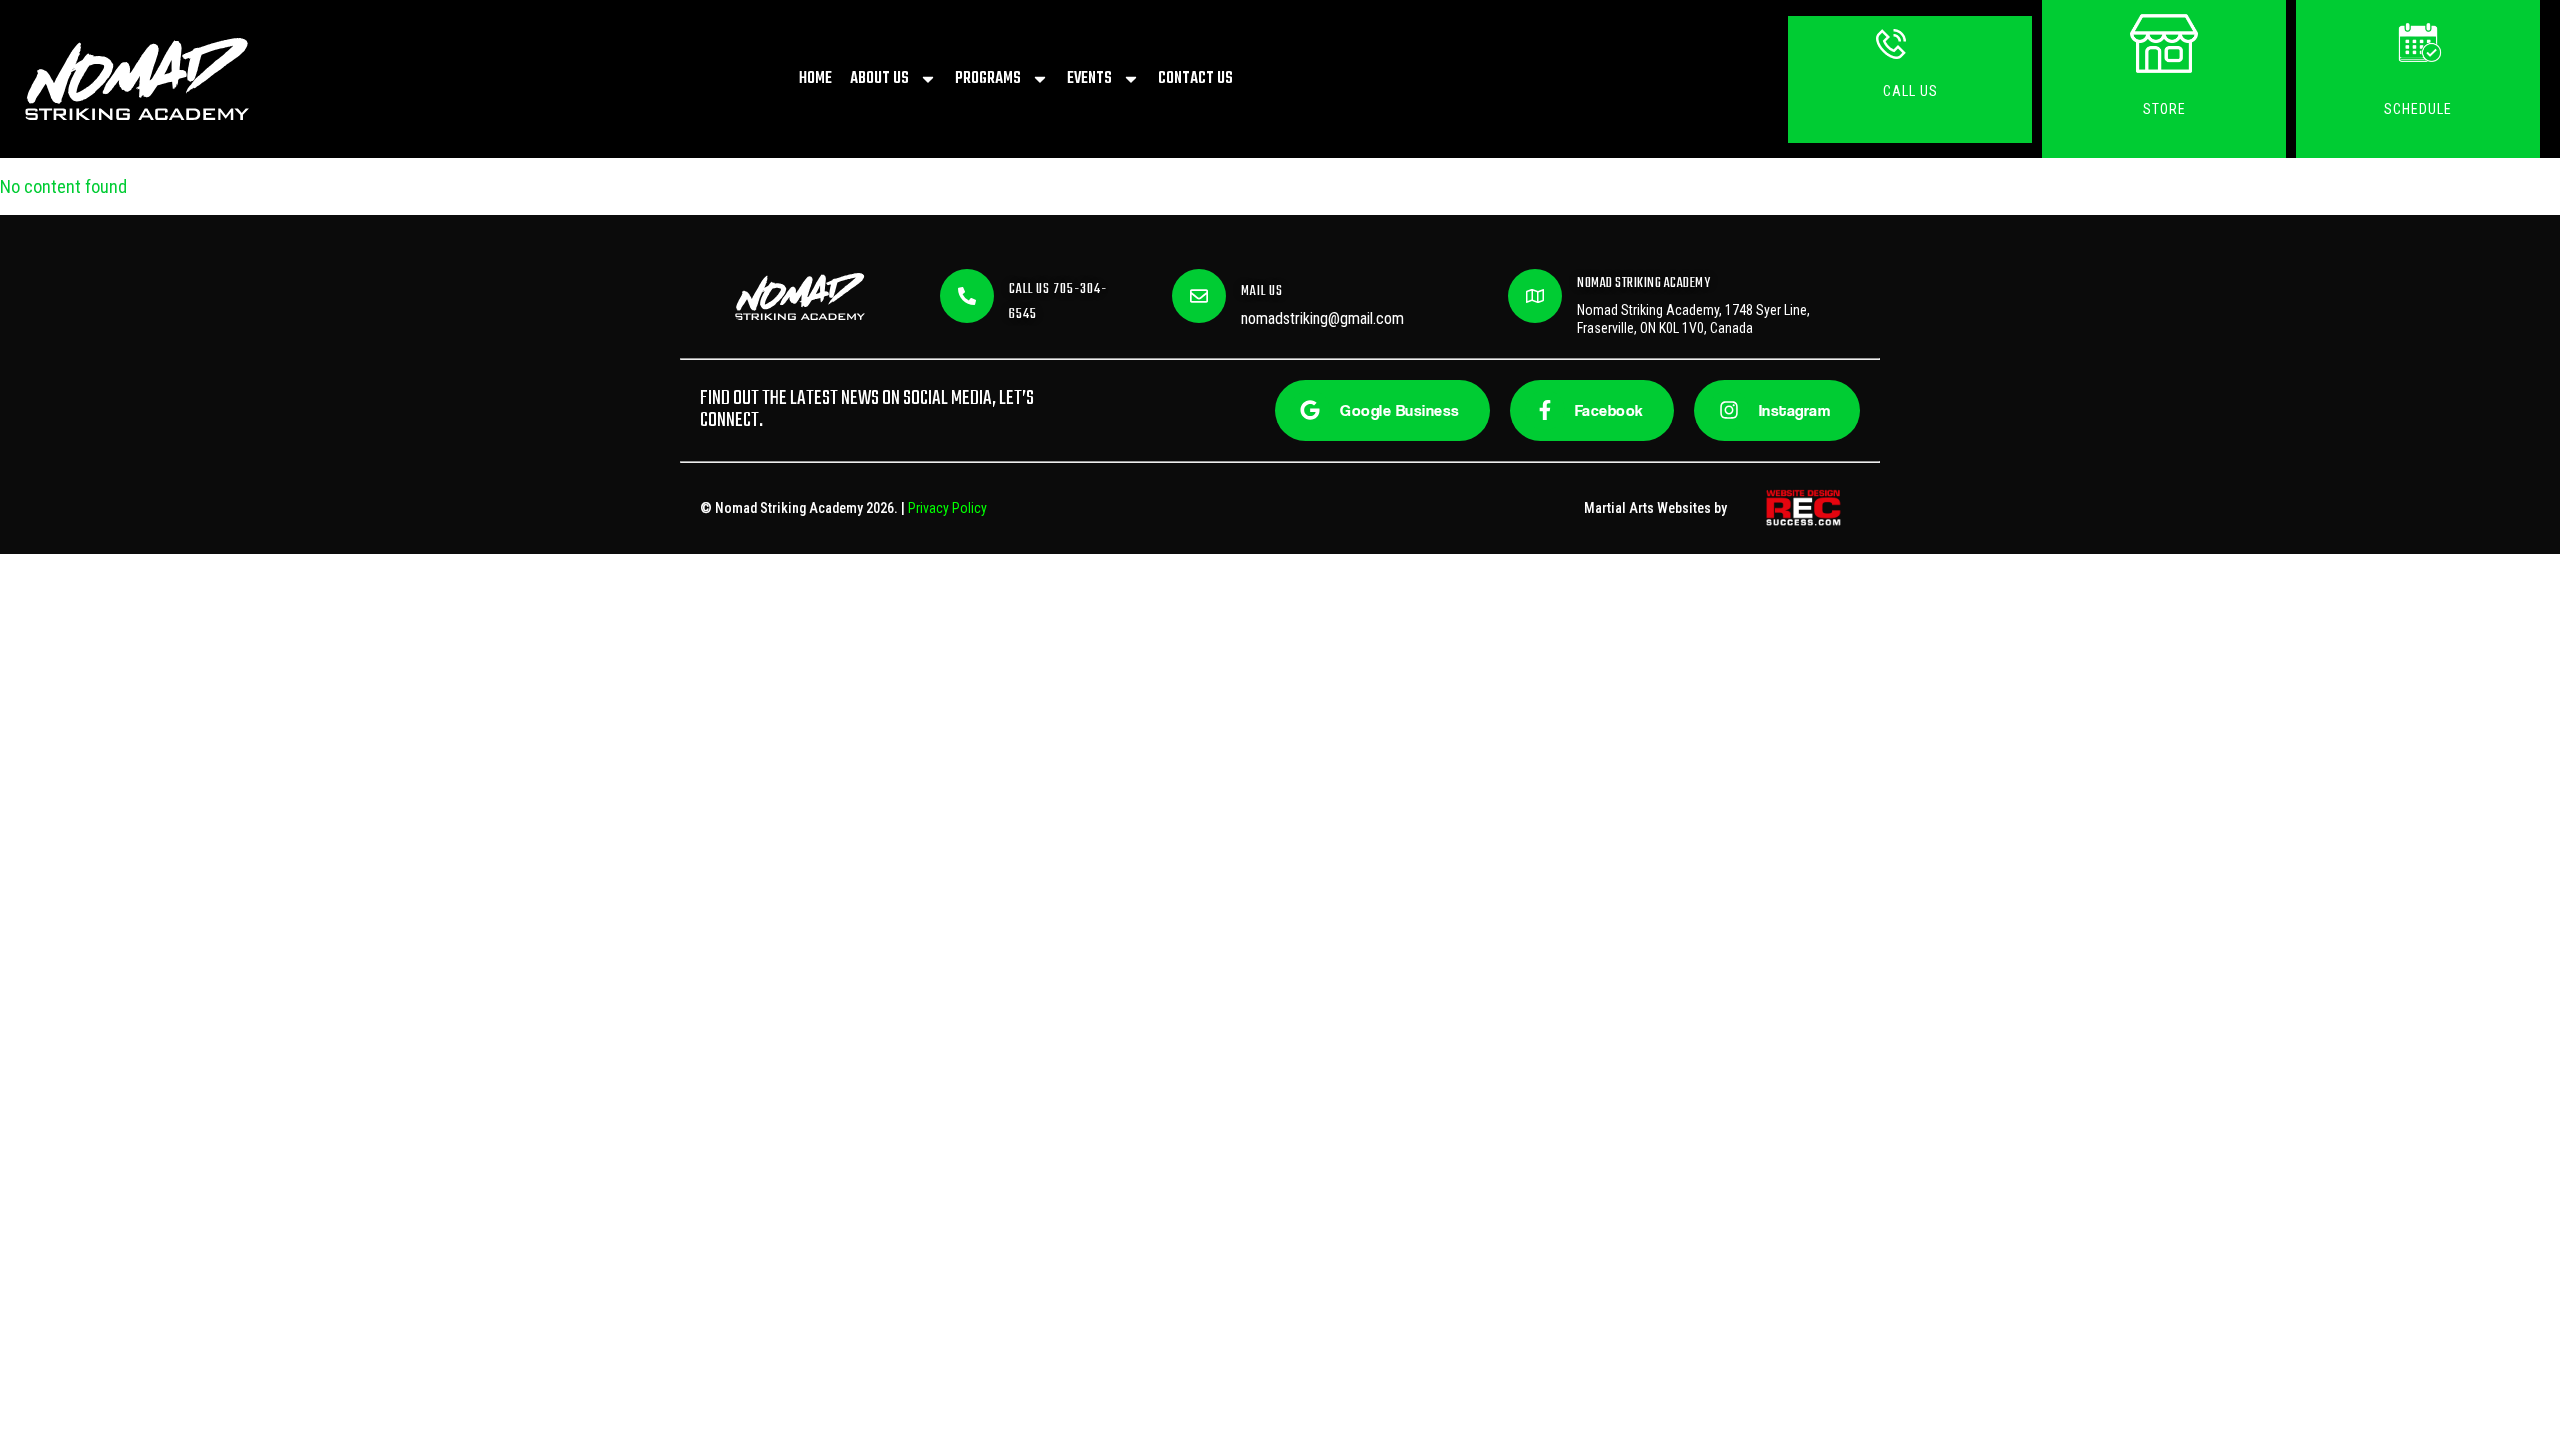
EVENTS (1089, 79)
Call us (1910, 91)
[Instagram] (1729, 410)
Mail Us (1262, 291)
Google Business (1400, 410)
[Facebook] (1545, 410)
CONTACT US (1195, 79)
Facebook (1609, 410)
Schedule (2418, 109)
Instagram (1795, 410)
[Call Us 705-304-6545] (967, 296)
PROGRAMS (988, 79)
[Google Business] (1310, 410)
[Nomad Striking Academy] (1535, 296)
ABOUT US (879, 79)
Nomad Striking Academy (1643, 283)
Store (2164, 109)
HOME (815, 79)
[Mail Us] (1199, 296)
